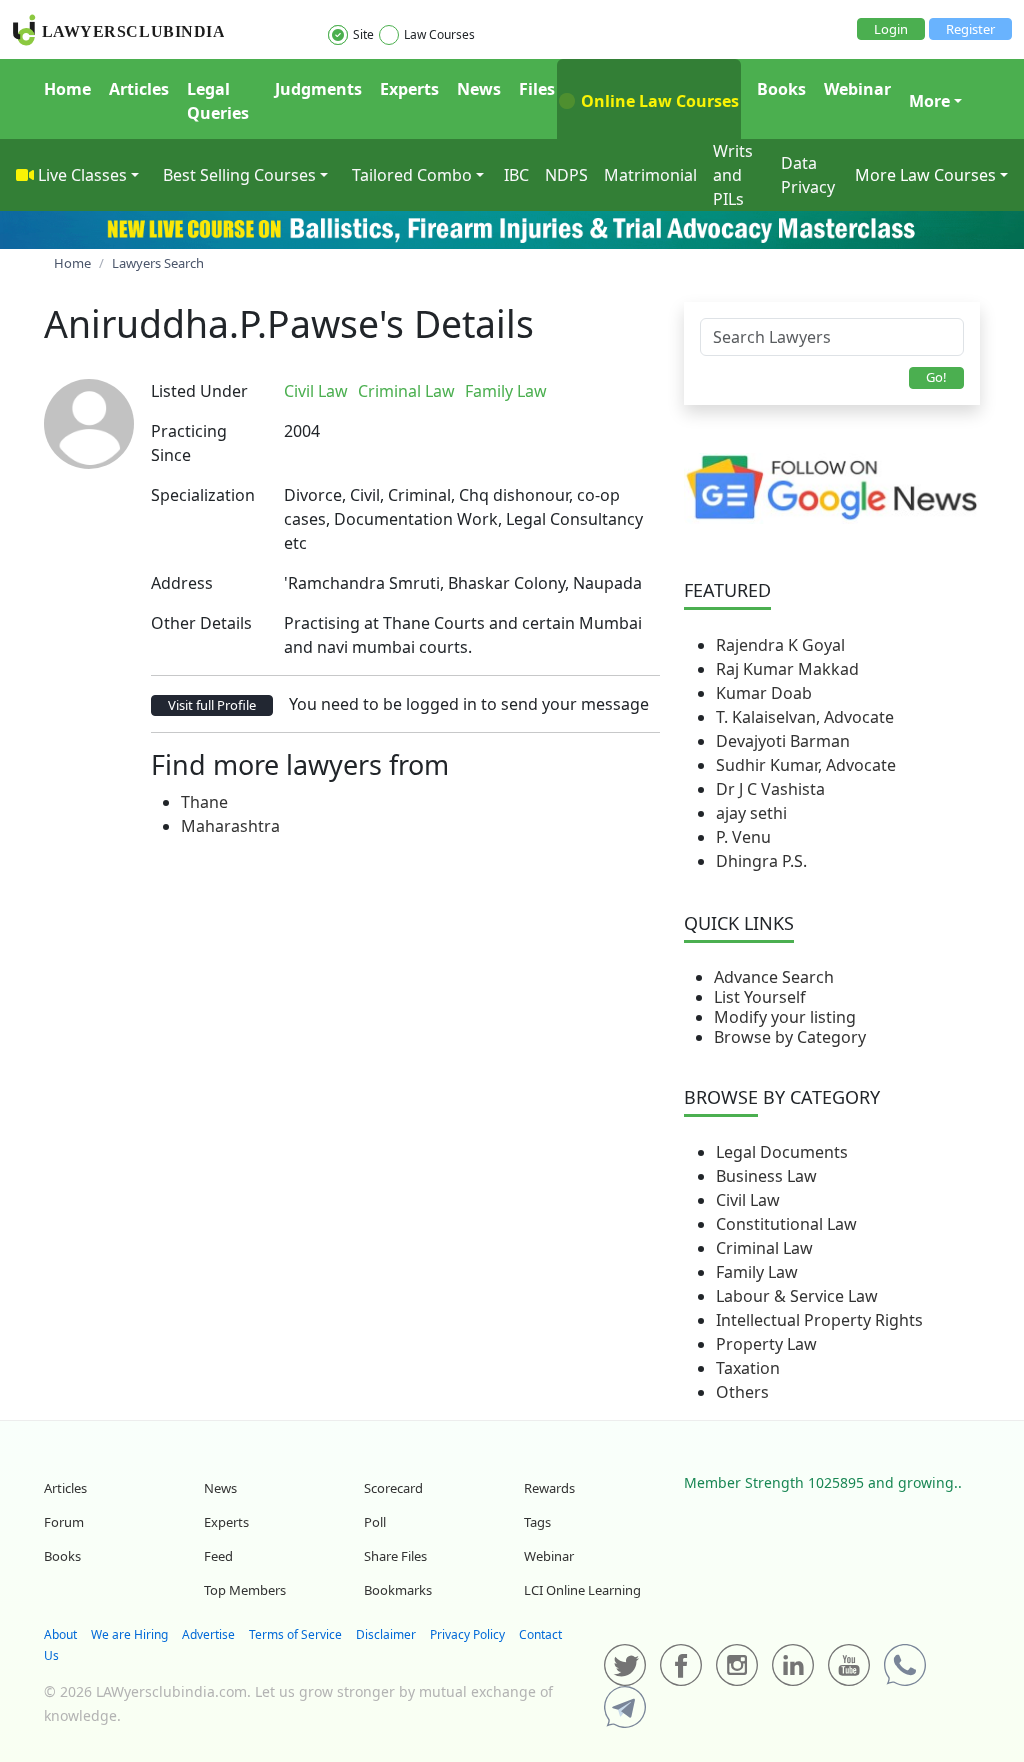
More (929, 101)
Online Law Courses (658, 101)
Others (742, 1392)
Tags (537, 1522)
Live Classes (82, 175)
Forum (64, 1522)
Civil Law (748, 1200)
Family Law (757, 1272)
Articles (139, 89)
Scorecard (393, 1488)
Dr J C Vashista (770, 789)
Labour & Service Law (797, 1296)
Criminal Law (764, 1248)
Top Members (245, 1590)
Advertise (208, 1634)
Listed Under (199, 391)
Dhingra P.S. (761, 861)
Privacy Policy (467, 1634)
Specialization (203, 495)
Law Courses (439, 34)
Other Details (201, 623)
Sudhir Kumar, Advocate (806, 765)
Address (182, 583)
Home (67, 89)
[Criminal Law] (563, 391)
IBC (516, 175)
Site (363, 34)
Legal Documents (782, 1152)
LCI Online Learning (582, 1590)
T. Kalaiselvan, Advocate (805, 717)
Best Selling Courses (239, 175)
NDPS (566, 175)
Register (970, 29)
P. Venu (743, 837)
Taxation (748, 1368)
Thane (204, 802)
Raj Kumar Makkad (787, 669)
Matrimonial (650, 175)
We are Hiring (129, 1634)
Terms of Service (295, 1634)
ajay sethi (751, 813)
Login (891, 29)
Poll (375, 1522)
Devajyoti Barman (783, 741)
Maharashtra (230, 826)
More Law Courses (925, 175)
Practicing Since (189, 443)
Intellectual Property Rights (819, 1320)
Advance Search (774, 977)
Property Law (766, 1344)
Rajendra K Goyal (780, 645)
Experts (409, 89)
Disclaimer (386, 1634)
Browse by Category (790, 1037)
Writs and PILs (733, 175)
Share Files (395, 1556)
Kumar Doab (764, 693)
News (479, 89)
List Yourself (760, 997)
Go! (936, 377)
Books (781, 89)
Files (537, 89)
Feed (218, 1556)
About (60, 1634)
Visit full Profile (212, 705)
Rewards (549, 1488)
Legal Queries (218, 101)
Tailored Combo (412, 175)
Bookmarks (398, 1590)
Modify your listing (785, 1017)
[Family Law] (567, 391)
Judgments (318, 89)
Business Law (766, 1176)
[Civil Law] (559, 391)
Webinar (857, 89)
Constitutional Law (786, 1224)
